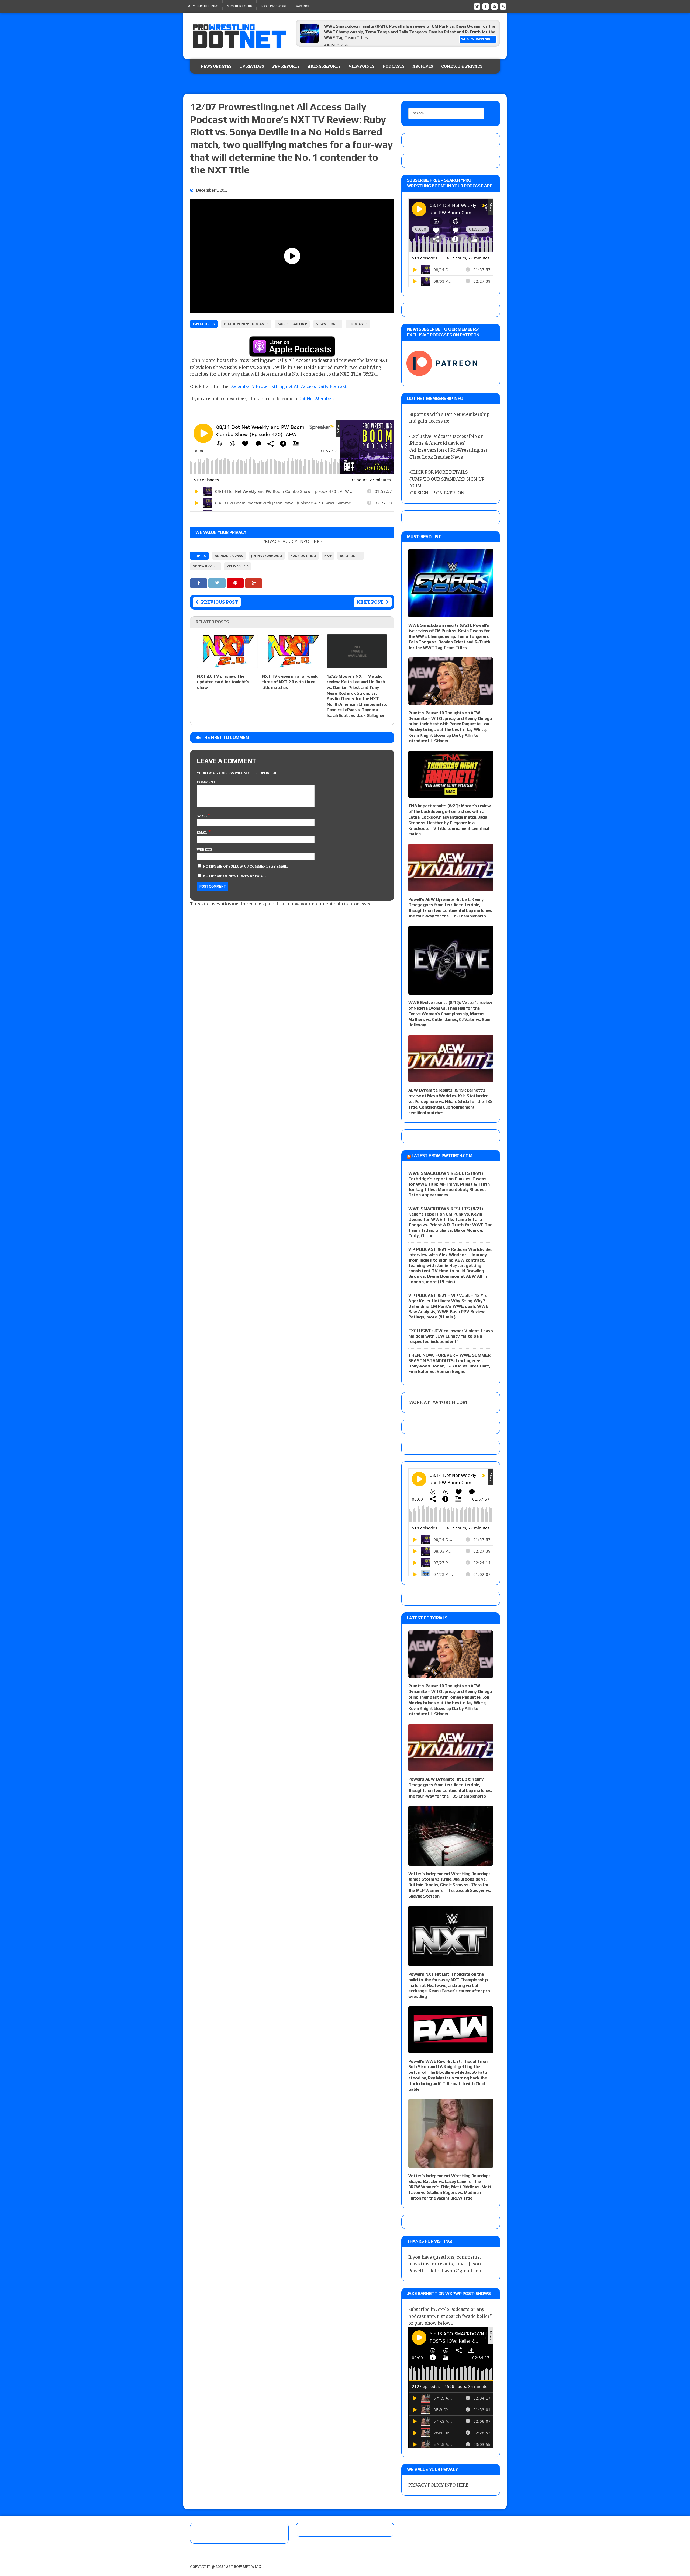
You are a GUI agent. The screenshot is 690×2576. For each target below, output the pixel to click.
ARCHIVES (423, 66)
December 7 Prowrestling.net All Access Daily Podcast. (289, 386)
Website (205, 849)
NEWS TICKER (328, 324)
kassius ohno (303, 556)
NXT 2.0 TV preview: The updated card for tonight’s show (223, 682)
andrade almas (229, 556)
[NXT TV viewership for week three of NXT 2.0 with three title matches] (292, 665)
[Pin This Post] (236, 583)
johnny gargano (267, 556)
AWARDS (303, 6)
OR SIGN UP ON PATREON (437, 493)
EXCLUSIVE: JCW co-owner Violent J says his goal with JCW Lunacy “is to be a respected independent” (451, 1336)
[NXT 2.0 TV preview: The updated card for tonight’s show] (227, 665)
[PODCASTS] (503, 6)
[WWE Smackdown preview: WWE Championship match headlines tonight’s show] (309, 41)
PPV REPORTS (286, 66)
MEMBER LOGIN (239, 6)
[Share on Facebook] (199, 583)
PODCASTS (394, 66)
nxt (328, 556)
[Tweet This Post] (218, 583)
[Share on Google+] (254, 583)
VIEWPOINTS (362, 66)
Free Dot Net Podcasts (246, 324)
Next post (370, 602)
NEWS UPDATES (216, 66)
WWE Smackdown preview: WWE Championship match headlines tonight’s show (402, 26)
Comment (206, 782)
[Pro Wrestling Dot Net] (239, 36)
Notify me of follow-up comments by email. (246, 866)
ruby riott (351, 556)
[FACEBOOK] (486, 6)
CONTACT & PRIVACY (462, 66)
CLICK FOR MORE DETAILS (439, 472)
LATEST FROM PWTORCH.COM (442, 1156)
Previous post (220, 602)
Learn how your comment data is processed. (325, 904)
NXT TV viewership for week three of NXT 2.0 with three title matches (290, 682)
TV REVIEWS (252, 66)
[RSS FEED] (494, 6)
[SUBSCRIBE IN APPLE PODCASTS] (292, 353)
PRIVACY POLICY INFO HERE (292, 541)
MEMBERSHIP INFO (203, 6)
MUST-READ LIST (292, 324)
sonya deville (206, 566)
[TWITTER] (477, 6)
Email (202, 832)
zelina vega (238, 566)
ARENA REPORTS (324, 66)
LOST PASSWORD (274, 6)
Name (202, 816)
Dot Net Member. (316, 399)
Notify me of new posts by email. (235, 876)
